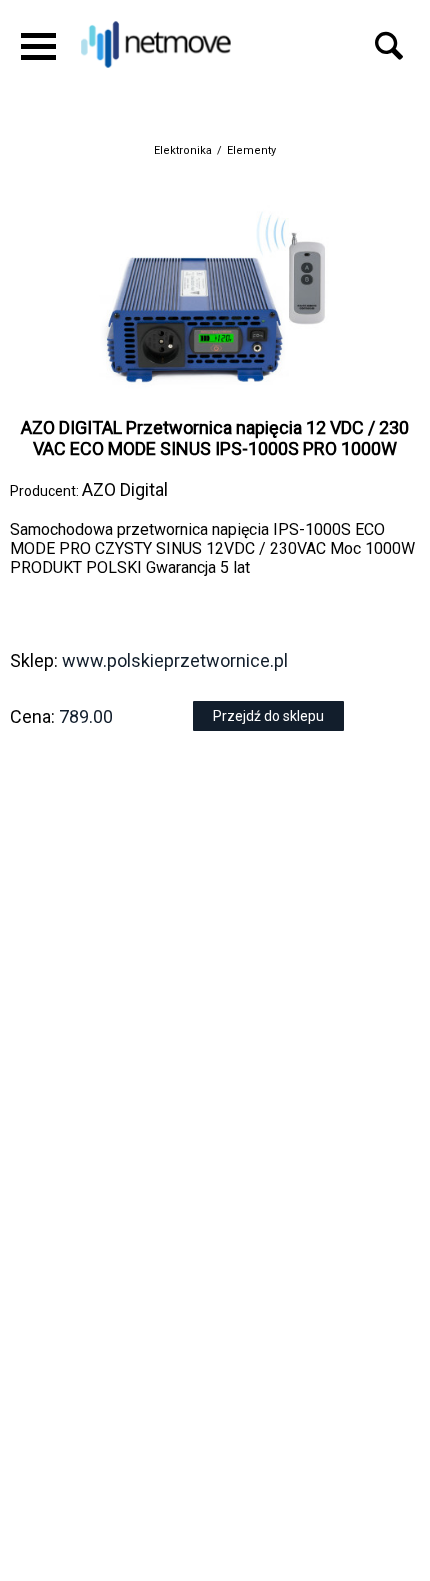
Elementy (251, 150)
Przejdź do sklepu (268, 716)
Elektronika (183, 150)
